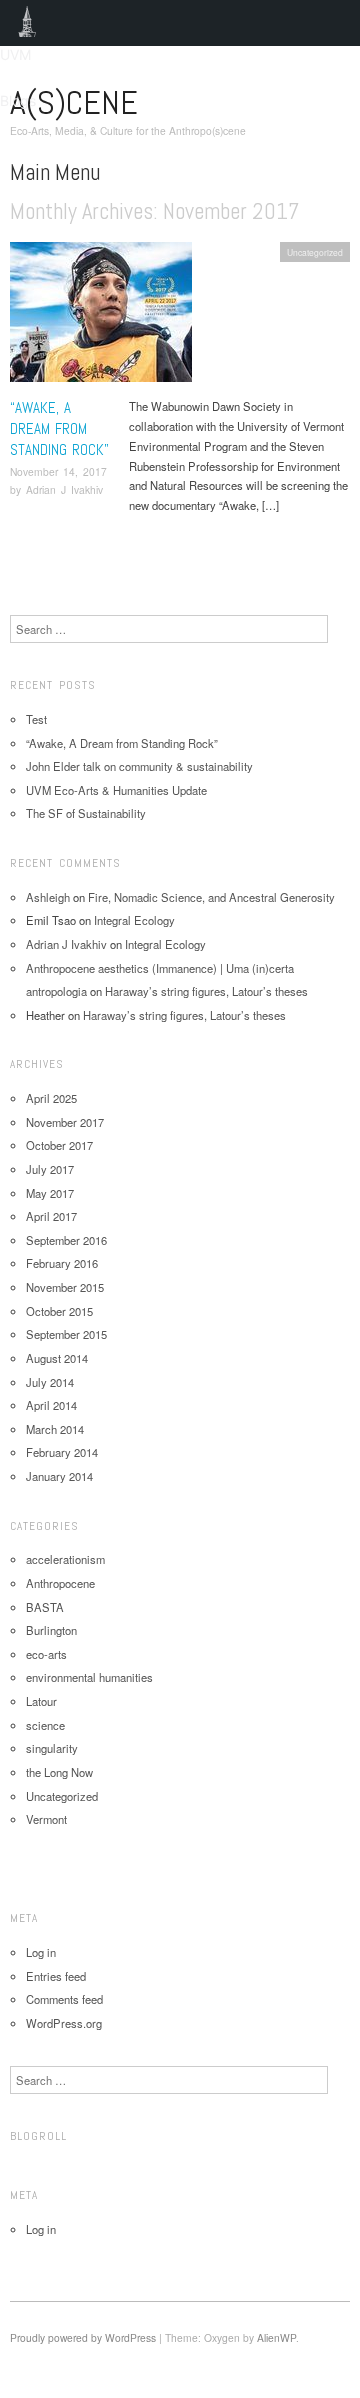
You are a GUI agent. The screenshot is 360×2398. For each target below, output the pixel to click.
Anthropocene (60, 1583)
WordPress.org (64, 2023)
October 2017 (59, 1145)
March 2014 (55, 1429)
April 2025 (51, 1098)
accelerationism (65, 1559)
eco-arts (46, 1654)
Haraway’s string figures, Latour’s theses (206, 991)
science (45, 1725)
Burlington (51, 1630)
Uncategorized (315, 252)
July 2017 (50, 1169)
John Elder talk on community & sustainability (139, 766)
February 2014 (62, 1452)
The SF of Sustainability (86, 813)
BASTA (45, 1607)
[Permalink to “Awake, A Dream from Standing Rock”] (101, 318)
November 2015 (65, 1287)
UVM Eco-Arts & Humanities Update (116, 790)
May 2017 (50, 1193)
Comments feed (64, 1999)
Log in (41, 1952)
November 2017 (65, 1122)
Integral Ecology (134, 920)
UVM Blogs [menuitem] (27, 23)
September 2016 (66, 1240)
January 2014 (59, 1476)
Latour (41, 1701)
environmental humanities (89, 1677)
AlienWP (276, 2337)
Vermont (46, 1819)
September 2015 (66, 1334)
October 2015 (59, 1311)
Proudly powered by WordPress (83, 2337)
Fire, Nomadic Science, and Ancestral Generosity (211, 897)
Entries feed (56, 1976)
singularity (52, 1748)
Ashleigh (48, 897)
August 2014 (57, 1358)
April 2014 (51, 1405)
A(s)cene (74, 102)
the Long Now (59, 1772)
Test (36, 719)
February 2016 (62, 1263)
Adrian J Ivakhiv (64, 489)
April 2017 (51, 1216)
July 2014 (50, 1382)
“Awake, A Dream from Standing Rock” (59, 428)
